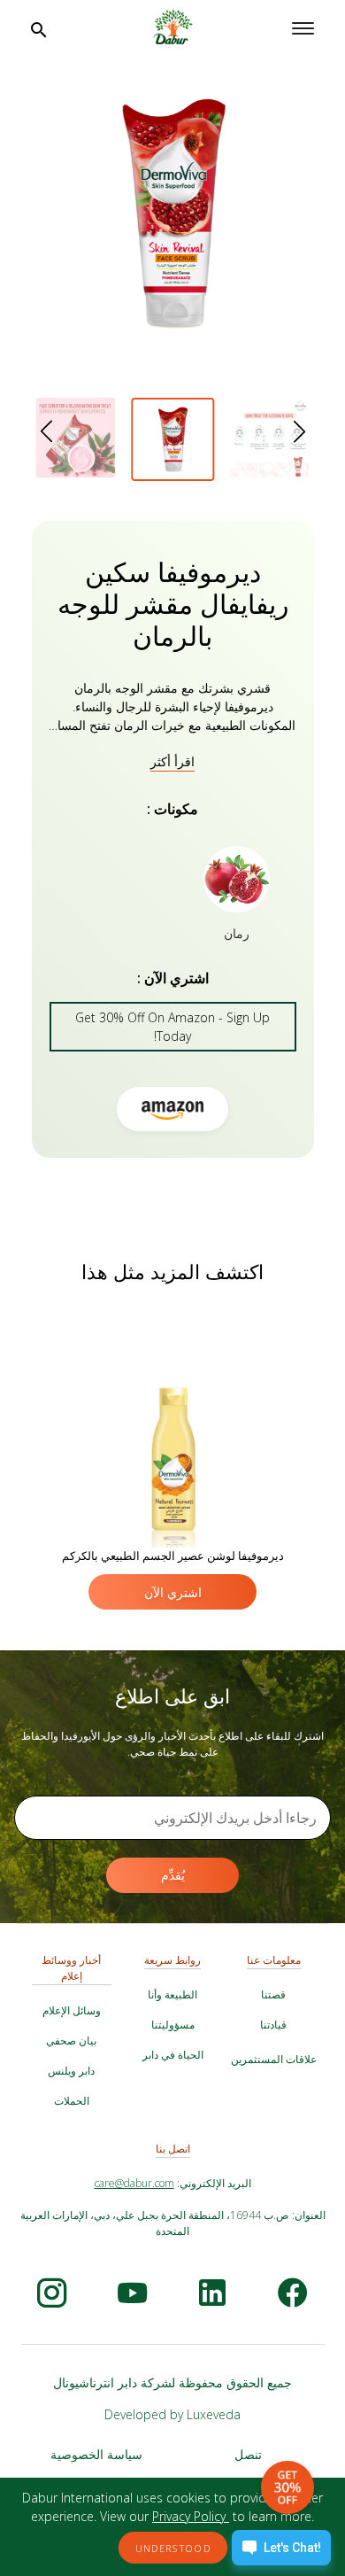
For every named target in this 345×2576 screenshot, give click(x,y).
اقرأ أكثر (172, 761)
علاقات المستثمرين (274, 2059)
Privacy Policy (191, 2516)
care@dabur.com (134, 2183)
